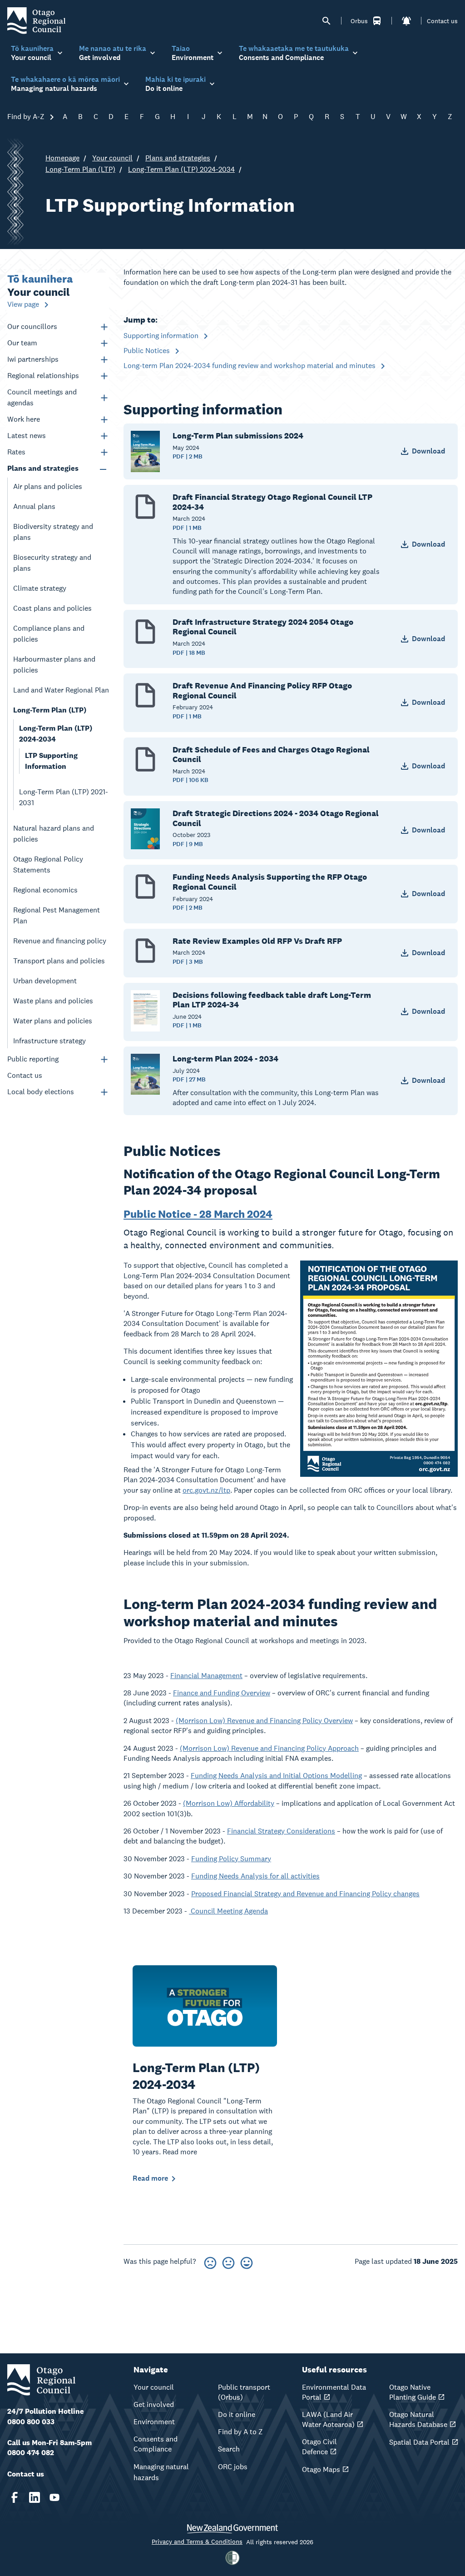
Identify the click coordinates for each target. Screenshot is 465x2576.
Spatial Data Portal (419, 2442)
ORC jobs (233, 2467)
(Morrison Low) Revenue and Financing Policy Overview (264, 1721)
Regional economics (45, 890)
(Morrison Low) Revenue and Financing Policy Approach (269, 1748)
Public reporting (33, 1059)
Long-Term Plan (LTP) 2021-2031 (64, 797)
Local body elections (41, 1092)
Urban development (45, 981)
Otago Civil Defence (319, 2447)
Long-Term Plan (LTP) (80, 169)
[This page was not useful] (210, 2261)
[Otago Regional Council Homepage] (36, 20)
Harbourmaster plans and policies (54, 665)
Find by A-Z (27, 117)
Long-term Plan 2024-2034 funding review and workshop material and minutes (250, 366)
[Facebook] (15, 2497)
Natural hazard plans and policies (54, 834)
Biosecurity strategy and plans (52, 563)
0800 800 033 (31, 2422)
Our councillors (32, 326)
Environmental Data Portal (334, 2392)
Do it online (237, 2414)
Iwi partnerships (33, 359)
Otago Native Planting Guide (413, 2392)
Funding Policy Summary (231, 1859)
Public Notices (148, 351)
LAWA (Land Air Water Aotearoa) (328, 2419)
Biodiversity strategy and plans (53, 532)
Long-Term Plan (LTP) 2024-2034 (181, 169)
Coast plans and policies (52, 608)
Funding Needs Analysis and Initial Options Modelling (276, 1776)
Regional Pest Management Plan (57, 915)
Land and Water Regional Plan (61, 690)
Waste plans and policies (53, 1001)
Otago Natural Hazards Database (418, 2419)
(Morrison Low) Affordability (229, 1803)
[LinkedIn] (35, 2497)
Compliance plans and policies (49, 634)
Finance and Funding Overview (222, 1693)
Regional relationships (43, 376)
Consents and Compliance (156, 2444)
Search (229, 2449)
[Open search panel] (326, 21)
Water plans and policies (53, 1021)
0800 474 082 (31, 2453)
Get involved (154, 2404)
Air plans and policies (48, 486)
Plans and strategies (178, 158)
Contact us (442, 21)
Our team (22, 343)
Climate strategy (40, 588)
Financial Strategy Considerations (281, 1831)
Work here (24, 419)
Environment (154, 2422)
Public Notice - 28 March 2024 (198, 1214)
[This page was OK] (228, 2261)
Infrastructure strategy (49, 1041)
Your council (112, 158)
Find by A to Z (240, 2432)
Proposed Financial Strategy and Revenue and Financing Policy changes (305, 1894)
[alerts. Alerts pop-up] (406, 21)
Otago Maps (321, 2469)
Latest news (27, 436)
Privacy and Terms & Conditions (197, 2541)
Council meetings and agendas (42, 397)
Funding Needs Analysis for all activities (255, 1876)
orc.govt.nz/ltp (206, 1490)
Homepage (62, 158)
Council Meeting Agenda (228, 1911)
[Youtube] (54, 2497)
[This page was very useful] (247, 2261)
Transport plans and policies (59, 961)
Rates (16, 452)
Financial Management (206, 1676)
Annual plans (34, 506)
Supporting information (162, 336)
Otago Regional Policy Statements (48, 864)
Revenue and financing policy (60, 941)
